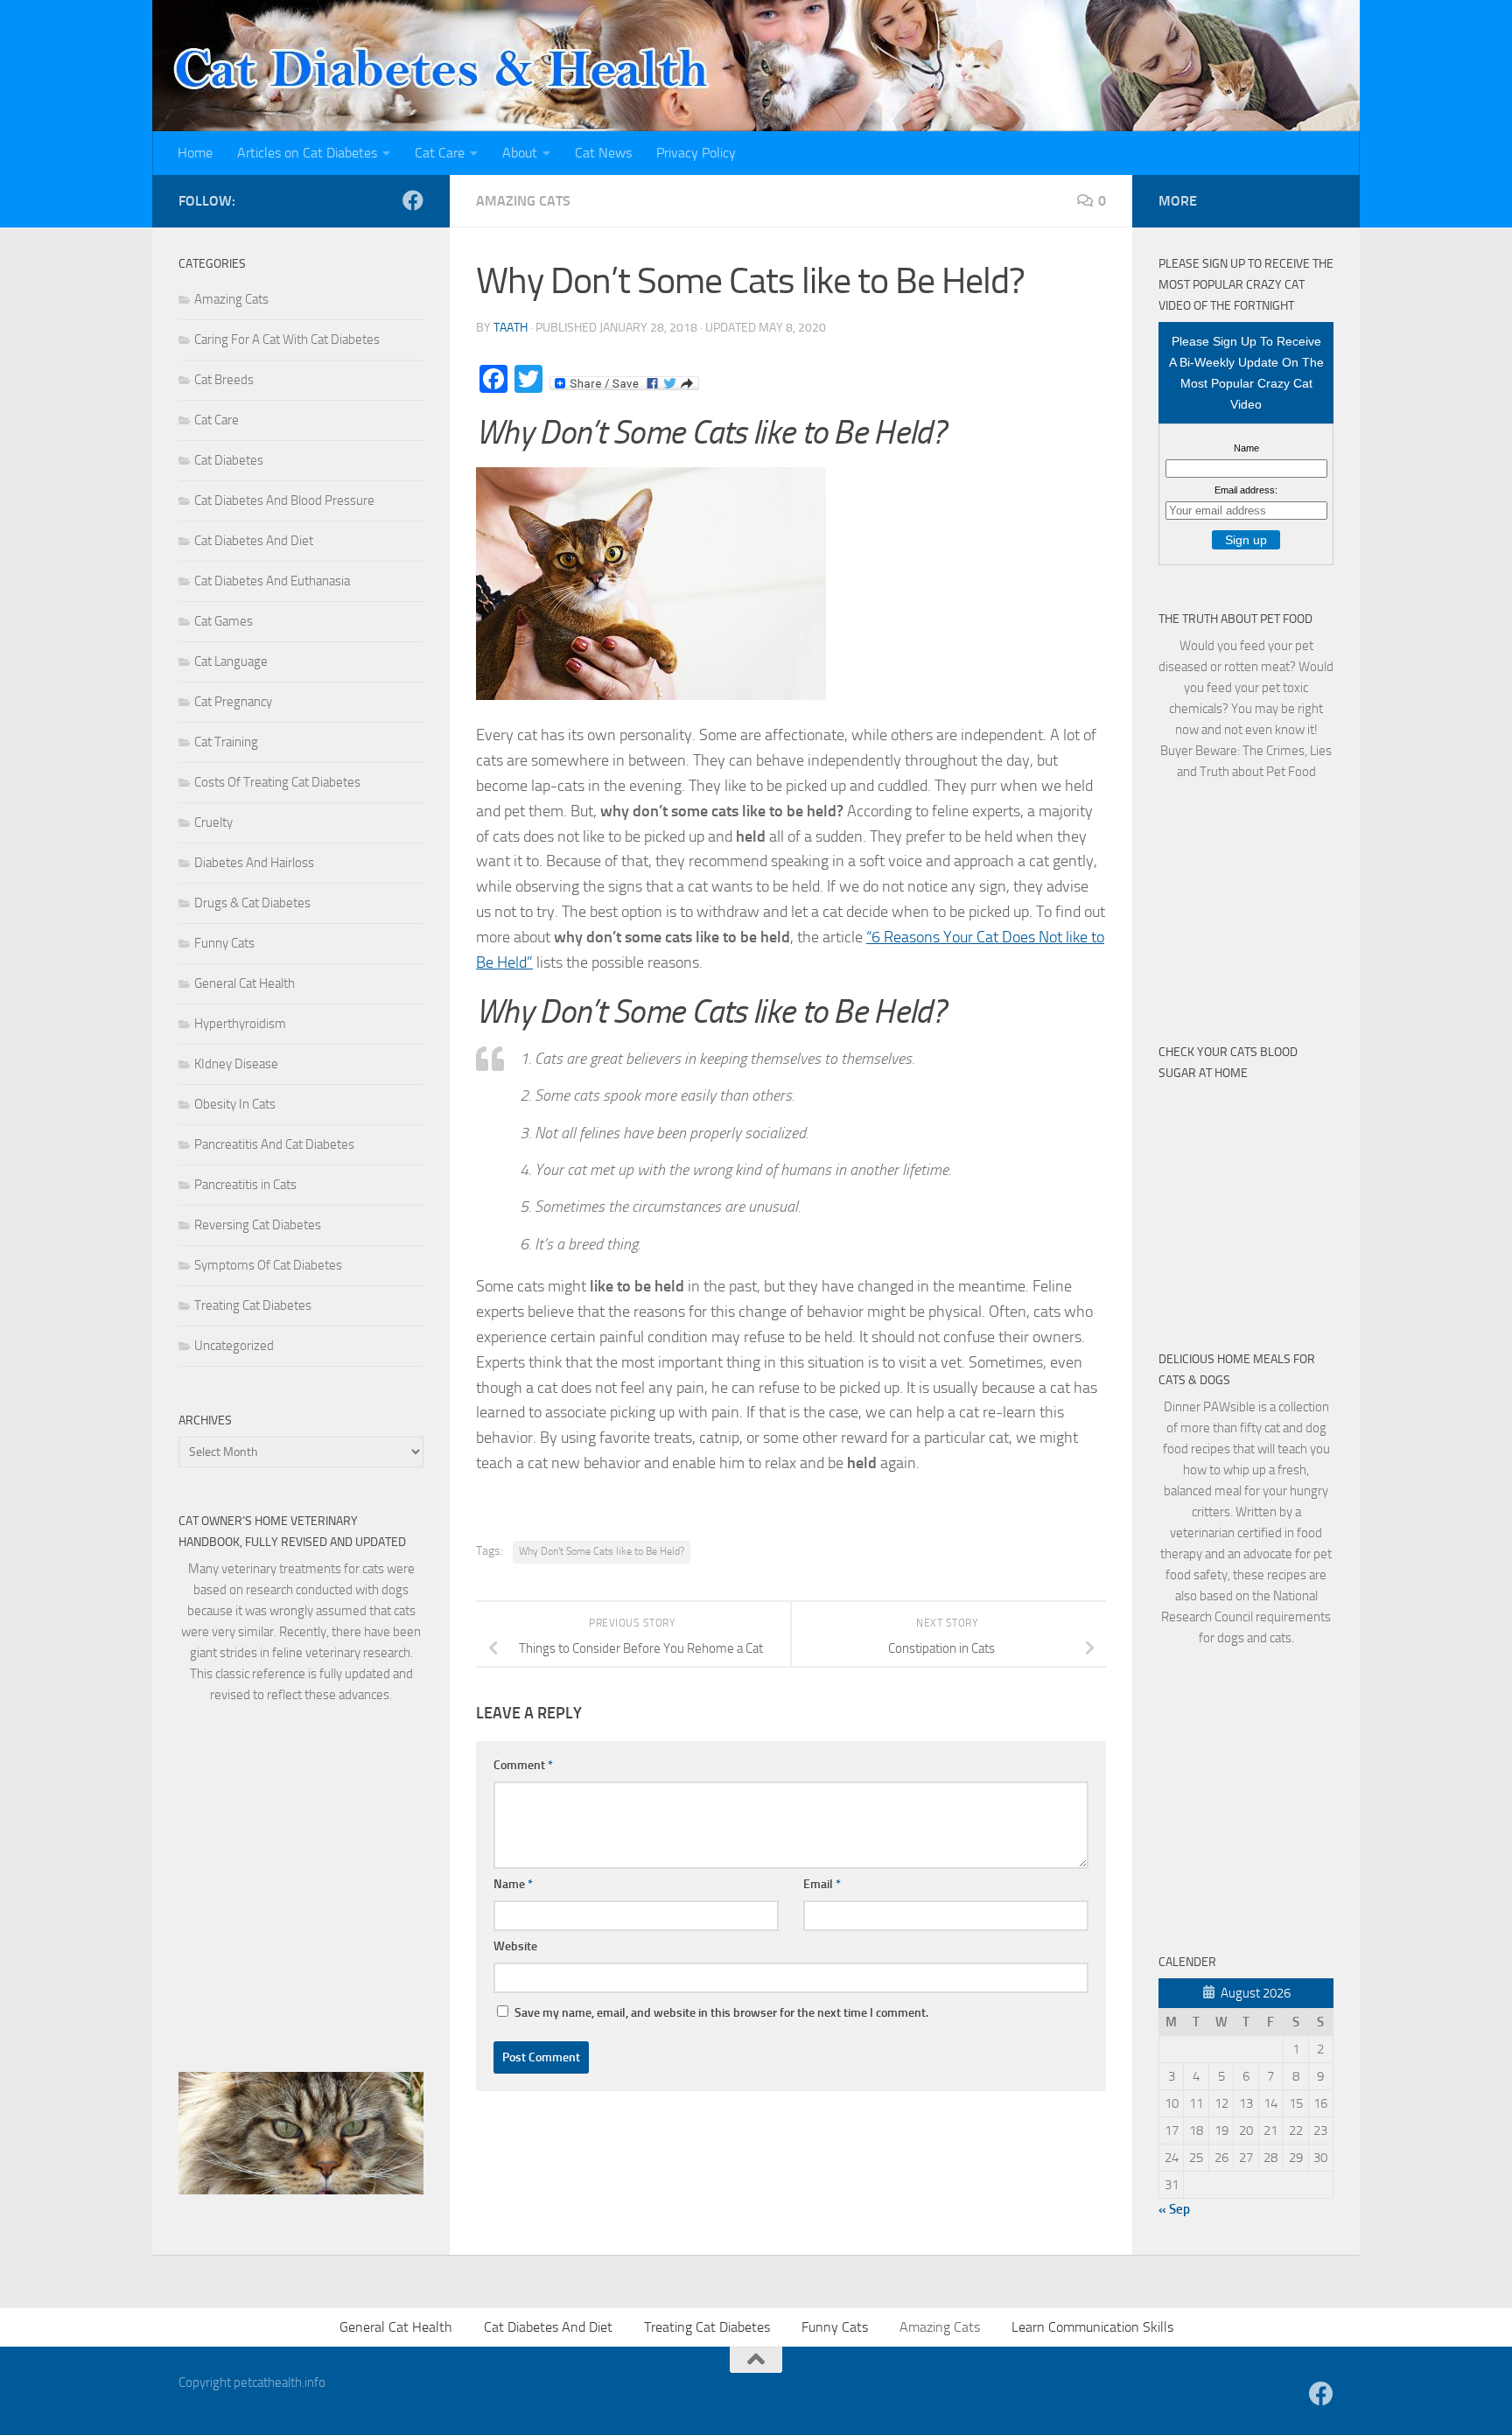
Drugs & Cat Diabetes (252, 903)
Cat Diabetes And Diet (254, 541)
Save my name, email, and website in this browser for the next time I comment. (721, 2013)
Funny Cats (224, 943)
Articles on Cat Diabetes (307, 153)
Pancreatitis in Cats (245, 1185)
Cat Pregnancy (233, 702)
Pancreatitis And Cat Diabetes (274, 1144)
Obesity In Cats (235, 1104)
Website (515, 1946)
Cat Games (224, 621)
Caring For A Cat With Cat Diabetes (287, 339)
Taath (511, 328)
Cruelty (213, 822)
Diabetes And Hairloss (254, 863)
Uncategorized (234, 1346)
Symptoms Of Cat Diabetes (268, 1265)
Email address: (1246, 490)
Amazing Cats (523, 201)
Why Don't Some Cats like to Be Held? (602, 1551)
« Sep (1174, 2209)
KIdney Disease (236, 1064)
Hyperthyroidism (240, 1024)
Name (513, 1884)
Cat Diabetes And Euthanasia (272, 581)
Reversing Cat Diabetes (258, 1225)
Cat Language (231, 661)
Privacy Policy (696, 153)
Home (195, 153)
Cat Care (440, 153)
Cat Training (226, 742)
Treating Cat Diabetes (253, 1305)
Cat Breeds (224, 380)
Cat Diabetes (229, 460)
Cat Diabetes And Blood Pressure (284, 500)
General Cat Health (245, 983)
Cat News (603, 153)
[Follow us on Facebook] (413, 200)
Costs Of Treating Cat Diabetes (277, 782)
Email (822, 1884)
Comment (523, 1765)
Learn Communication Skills (1092, 2327)
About (520, 153)
